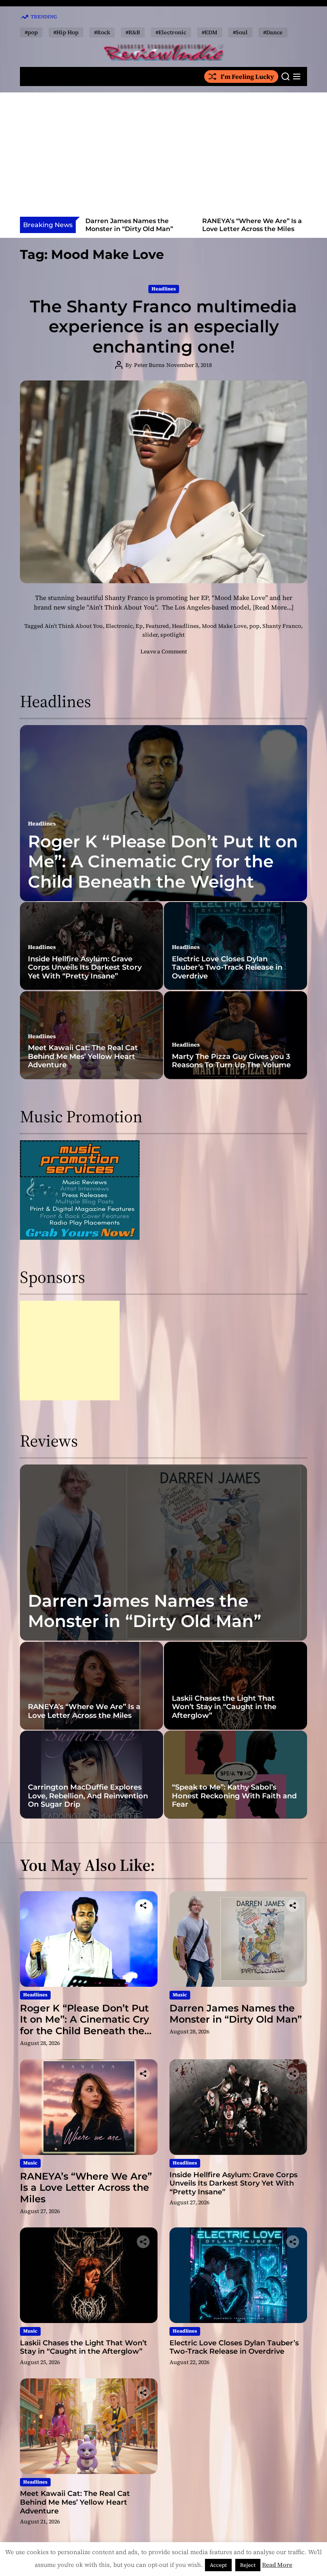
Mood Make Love (224, 626)
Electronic (119, 626)
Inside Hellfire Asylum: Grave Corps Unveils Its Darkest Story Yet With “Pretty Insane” (253, 228)
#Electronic (171, 32)
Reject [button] (248, 2565)
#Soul (240, 32)
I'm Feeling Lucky (247, 76)
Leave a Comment (164, 651)
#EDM (210, 32)
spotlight (172, 635)
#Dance (273, 32)
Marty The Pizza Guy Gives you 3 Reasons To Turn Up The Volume (231, 1061)
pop (254, 626)
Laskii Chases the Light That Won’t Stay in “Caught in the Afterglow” (224, 1707)
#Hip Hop (66, 32)
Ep (139, 626)
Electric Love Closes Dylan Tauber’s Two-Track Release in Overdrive (227, 967)
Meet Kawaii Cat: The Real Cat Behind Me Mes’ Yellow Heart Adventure (83, 1056)
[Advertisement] (163, 157)
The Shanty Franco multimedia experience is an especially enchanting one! (163, 326)
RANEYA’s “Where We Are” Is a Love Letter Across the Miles (135, 225)
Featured (157, 626)
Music (180, 1995)
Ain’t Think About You (74, 626)
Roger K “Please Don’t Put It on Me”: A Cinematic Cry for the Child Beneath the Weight (163, 862)
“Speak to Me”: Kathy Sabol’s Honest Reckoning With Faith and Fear (234, 1796)
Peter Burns (149, 365)
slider (150, 635)
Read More (277, 2565)
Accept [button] (218, 2565)
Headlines (164, 289)
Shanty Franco (282, 626)
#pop (31, 32)
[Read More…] (273, 607)
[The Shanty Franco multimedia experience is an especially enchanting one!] (163, 482)
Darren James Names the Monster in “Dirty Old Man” (145, 1611)
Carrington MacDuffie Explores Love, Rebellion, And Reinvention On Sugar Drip (88, 1796)
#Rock (102, 32)
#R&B (133, 32)
